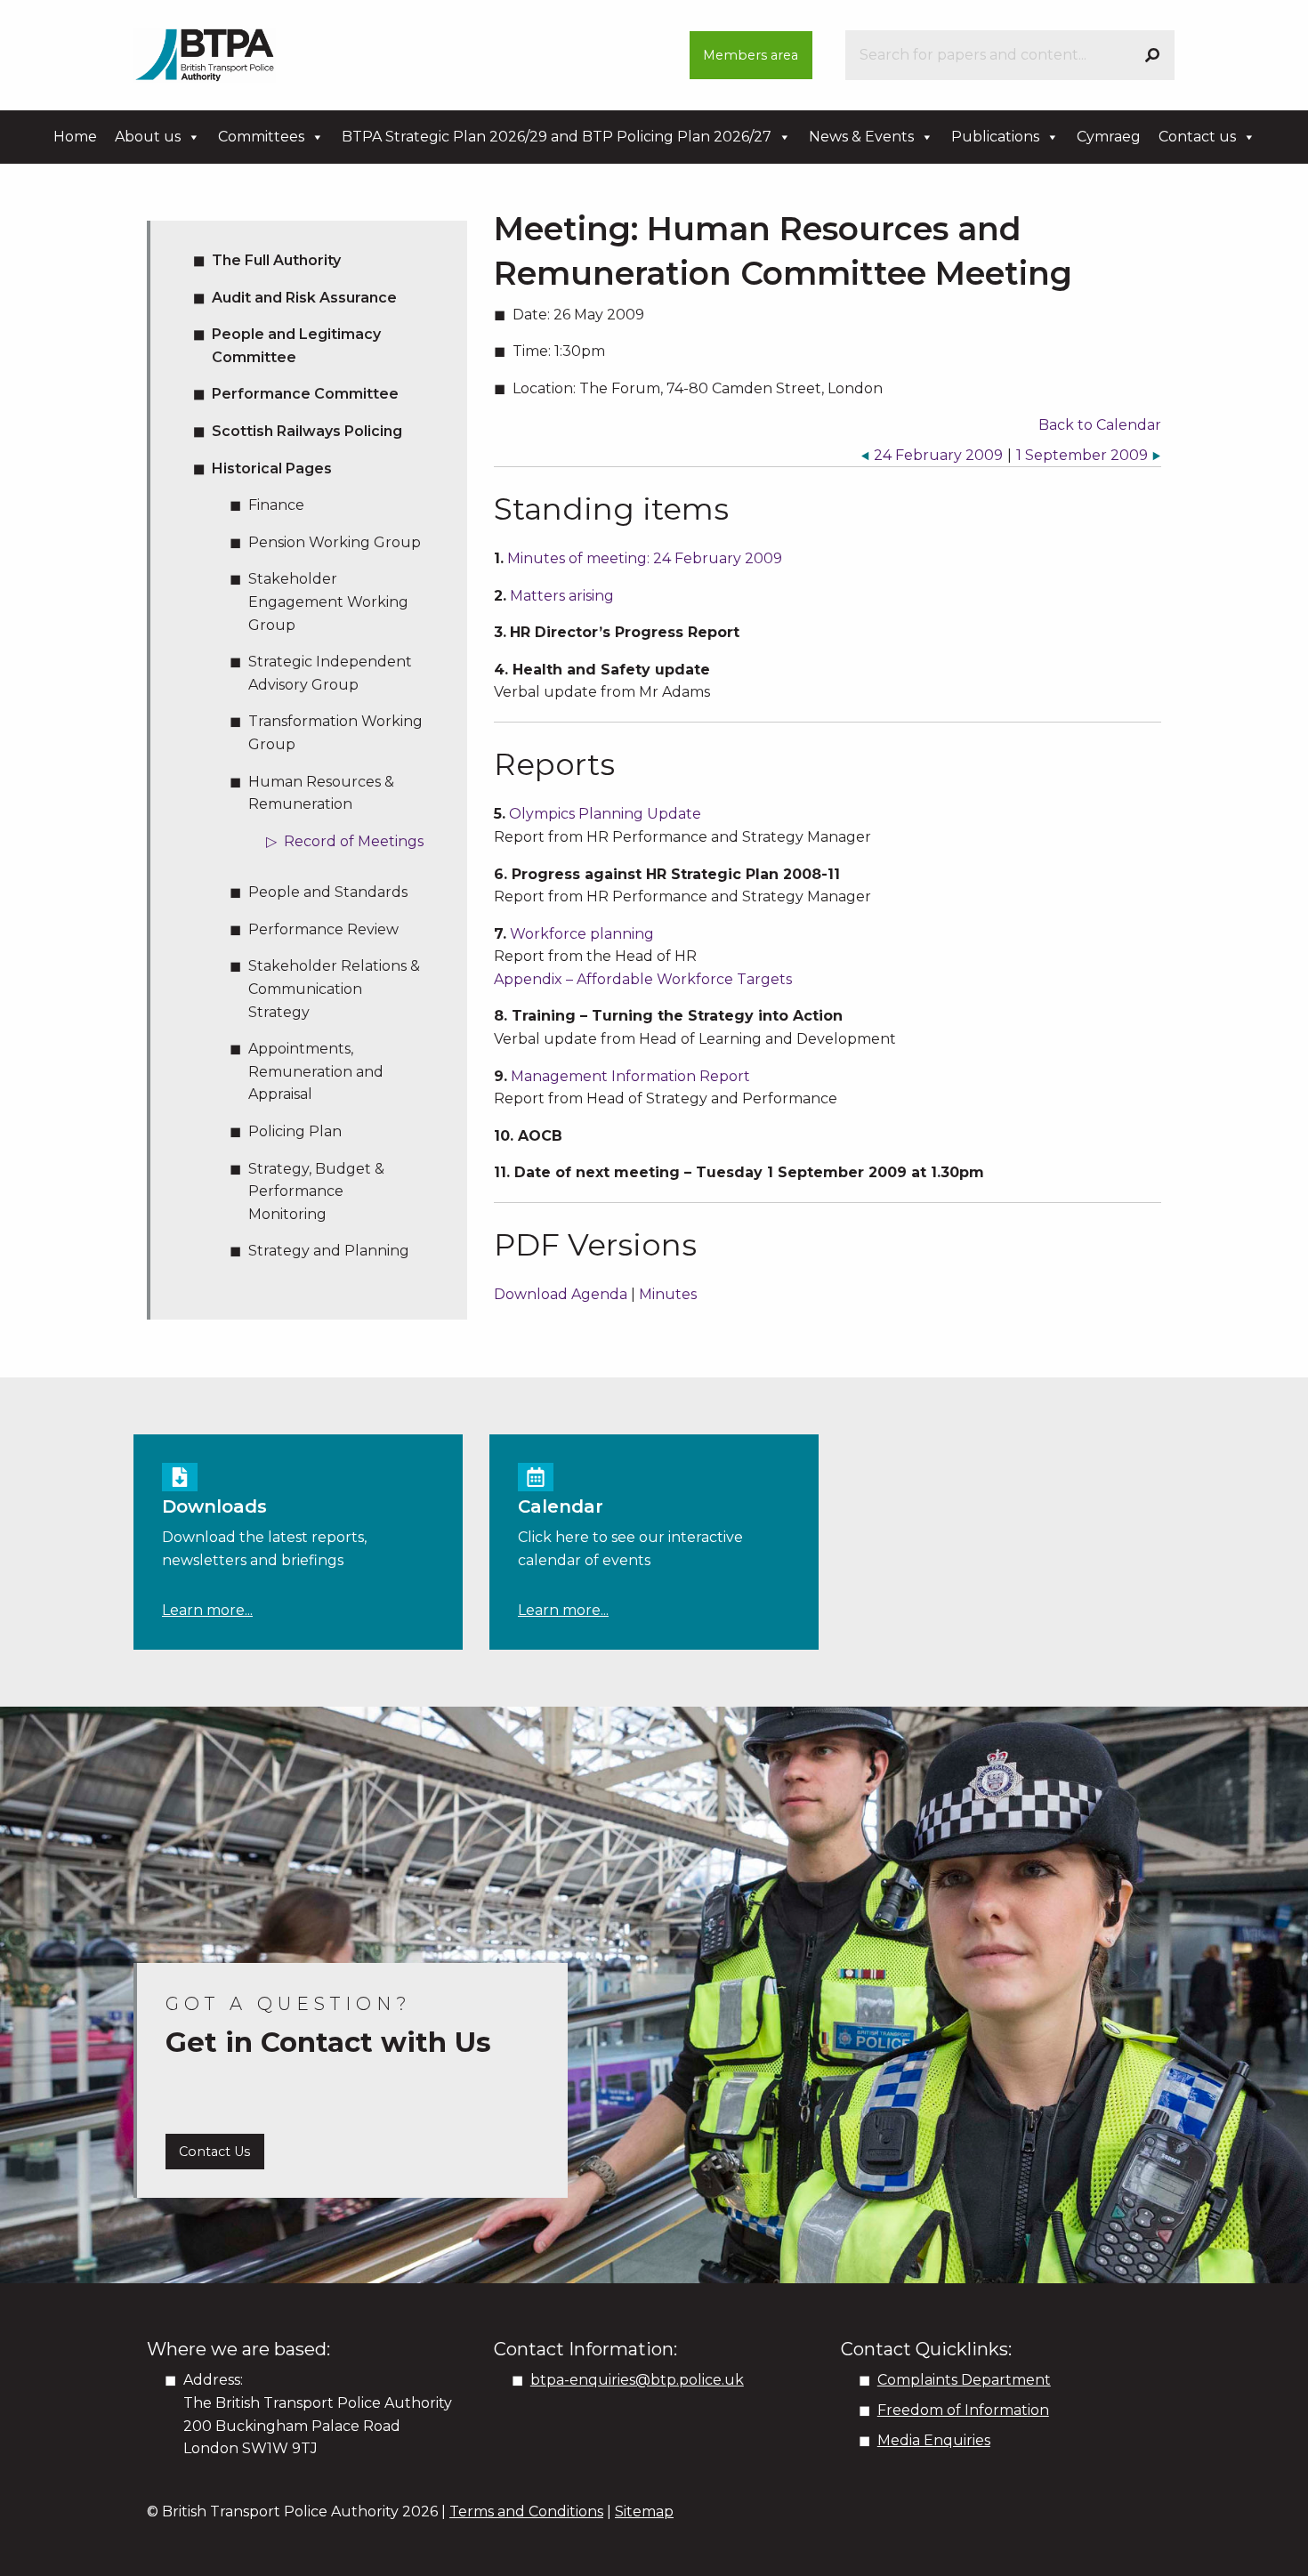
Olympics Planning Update (605, 814)
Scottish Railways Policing (307, 431)
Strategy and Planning (329, 1251)
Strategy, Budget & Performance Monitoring (316, 1191)
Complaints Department (964, 2380)
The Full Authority (276, 260)
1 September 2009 (1082, 455)
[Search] (1152, 55)
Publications (995, 137)
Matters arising (562, 596)
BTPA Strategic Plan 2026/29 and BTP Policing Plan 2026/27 (557, 137)
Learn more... (207, 1610)
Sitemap (644, 2511)
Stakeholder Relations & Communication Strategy (334, 989)
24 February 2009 (938, 455)
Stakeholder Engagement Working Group (328, 602)
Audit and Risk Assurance (304, 298)
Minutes (668, 1294)
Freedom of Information (963, 2410)
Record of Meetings (354, 841)
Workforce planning (582, 934)
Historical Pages (272, 468)
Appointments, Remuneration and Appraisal (316, 1071)
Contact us (1197, 137)
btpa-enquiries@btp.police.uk (637, 2380)
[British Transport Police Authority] (205, 54)
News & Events (861, 137)
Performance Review (323, 929)
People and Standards (328, 892)
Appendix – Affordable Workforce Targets (643, 979)
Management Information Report (630, 1076)
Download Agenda (561, 1294)
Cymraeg (1109, 137)
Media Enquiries (934, 2440)
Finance (276, 505)
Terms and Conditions (526, 2511)
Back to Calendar (1100, 425)
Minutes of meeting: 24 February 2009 (645, 558)
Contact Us (214, 2152)
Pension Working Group (335, 542)
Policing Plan (295, 1131)
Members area (751, 55)
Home (75, 137)
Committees (261, 137)
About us (148, 137)
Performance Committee (305, 394)
